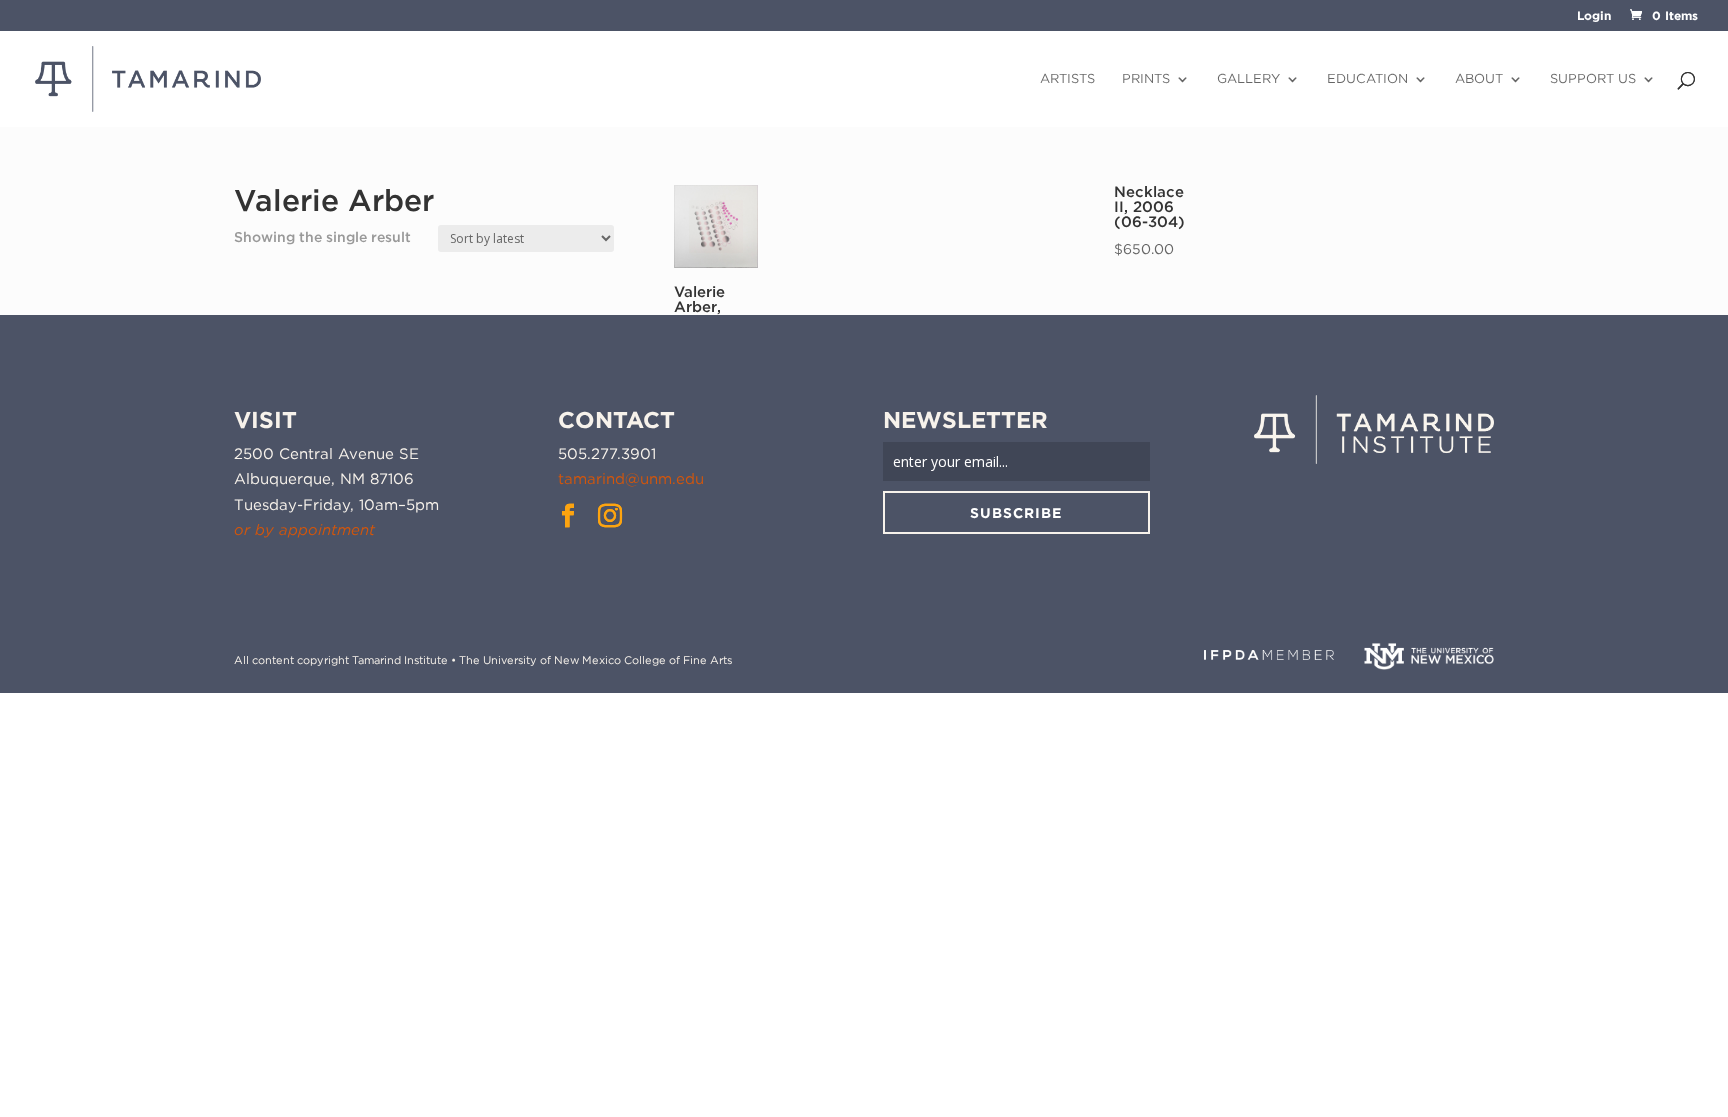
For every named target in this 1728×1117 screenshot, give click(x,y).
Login (1594, 16)
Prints (1146, 79)
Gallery (1248, 79)
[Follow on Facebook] (568, 516)
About (1479, 79)
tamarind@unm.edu (631, 479)
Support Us (1593, 79)
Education (1367, 79)
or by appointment (304, 530)
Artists (1067, 79)
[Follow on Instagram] (610, 516)
